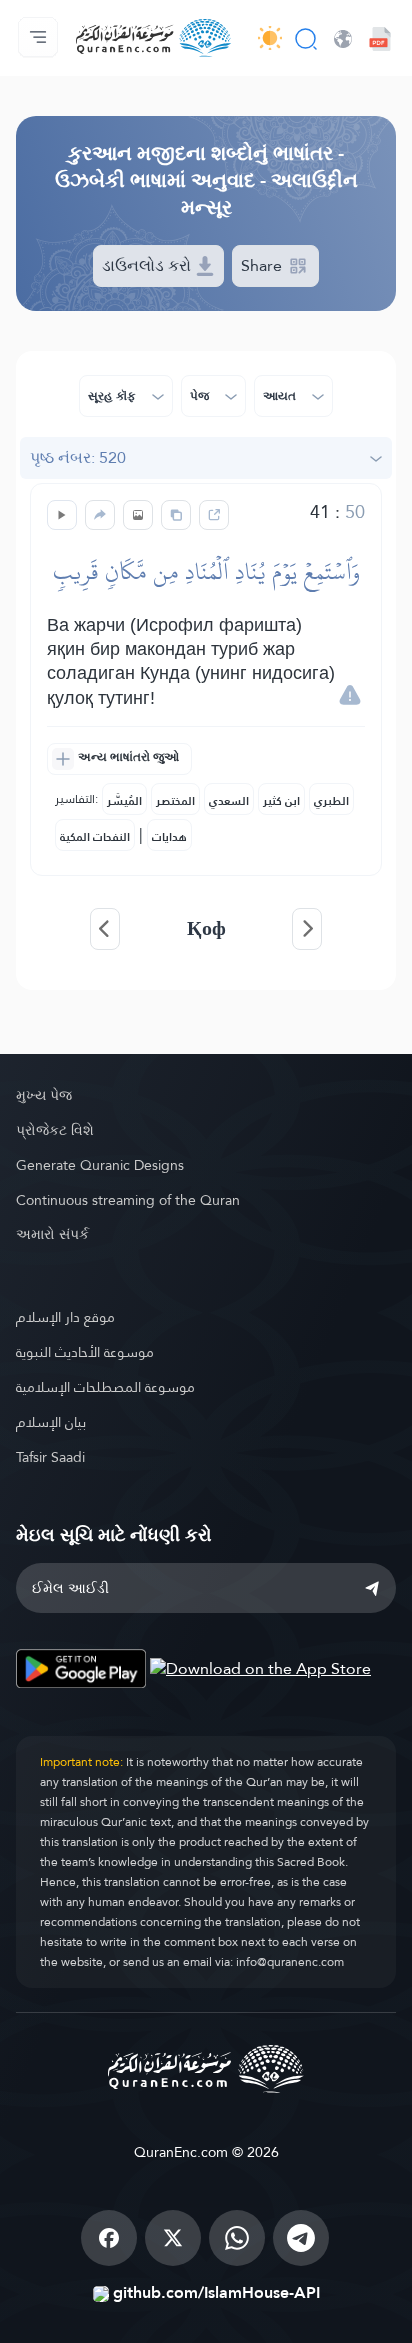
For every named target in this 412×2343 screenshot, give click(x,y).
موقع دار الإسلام (65, 1317)
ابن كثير (281, 801)
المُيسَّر (124, 801)
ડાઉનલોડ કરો (148, 265)
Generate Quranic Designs (100, 1165)
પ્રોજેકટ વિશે (55, 1130)
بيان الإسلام (51, 1422)
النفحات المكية (95, 837)
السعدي (229, 801)
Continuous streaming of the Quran (128, 1200)
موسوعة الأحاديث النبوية (85, 1352)
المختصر (175, 801)
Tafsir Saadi (50, 1457)
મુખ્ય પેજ (44, 1095)
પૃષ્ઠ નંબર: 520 (78, 457)
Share (263, 265)
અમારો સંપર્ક (52, 1234)
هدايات (169, 837)
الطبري (331, 801)
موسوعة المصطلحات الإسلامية (105, 1387)
